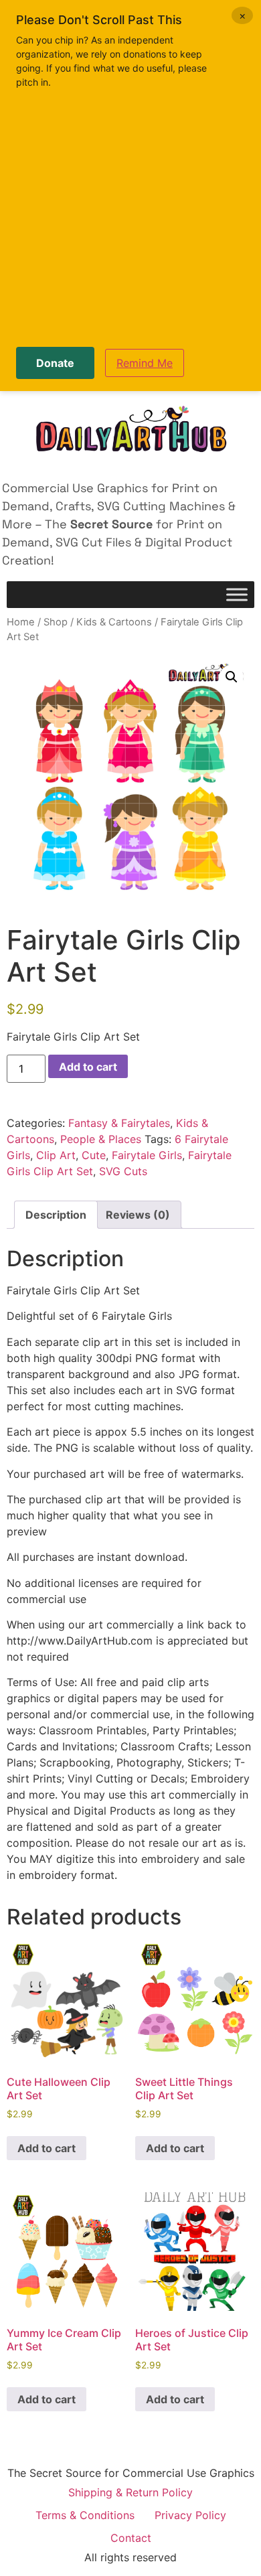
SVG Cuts (123, 1171)
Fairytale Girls (147, 1155)
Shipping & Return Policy (130, 2492)
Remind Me (145, 363)
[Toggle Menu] (237, 595)
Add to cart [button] (47, 2148)
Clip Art (56, 1155)
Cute (94, 1155)
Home (21, 622)
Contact (131, 2538)
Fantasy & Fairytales (119, 1123)
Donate (55, 363)
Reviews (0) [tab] (138, 1215)
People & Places (101, 1139)
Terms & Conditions (85, 2515)
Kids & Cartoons (114, 622)
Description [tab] (56, 1215)
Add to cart (88, 1067)
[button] (232, 677)
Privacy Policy (190, 2515)
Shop (56, 622)
